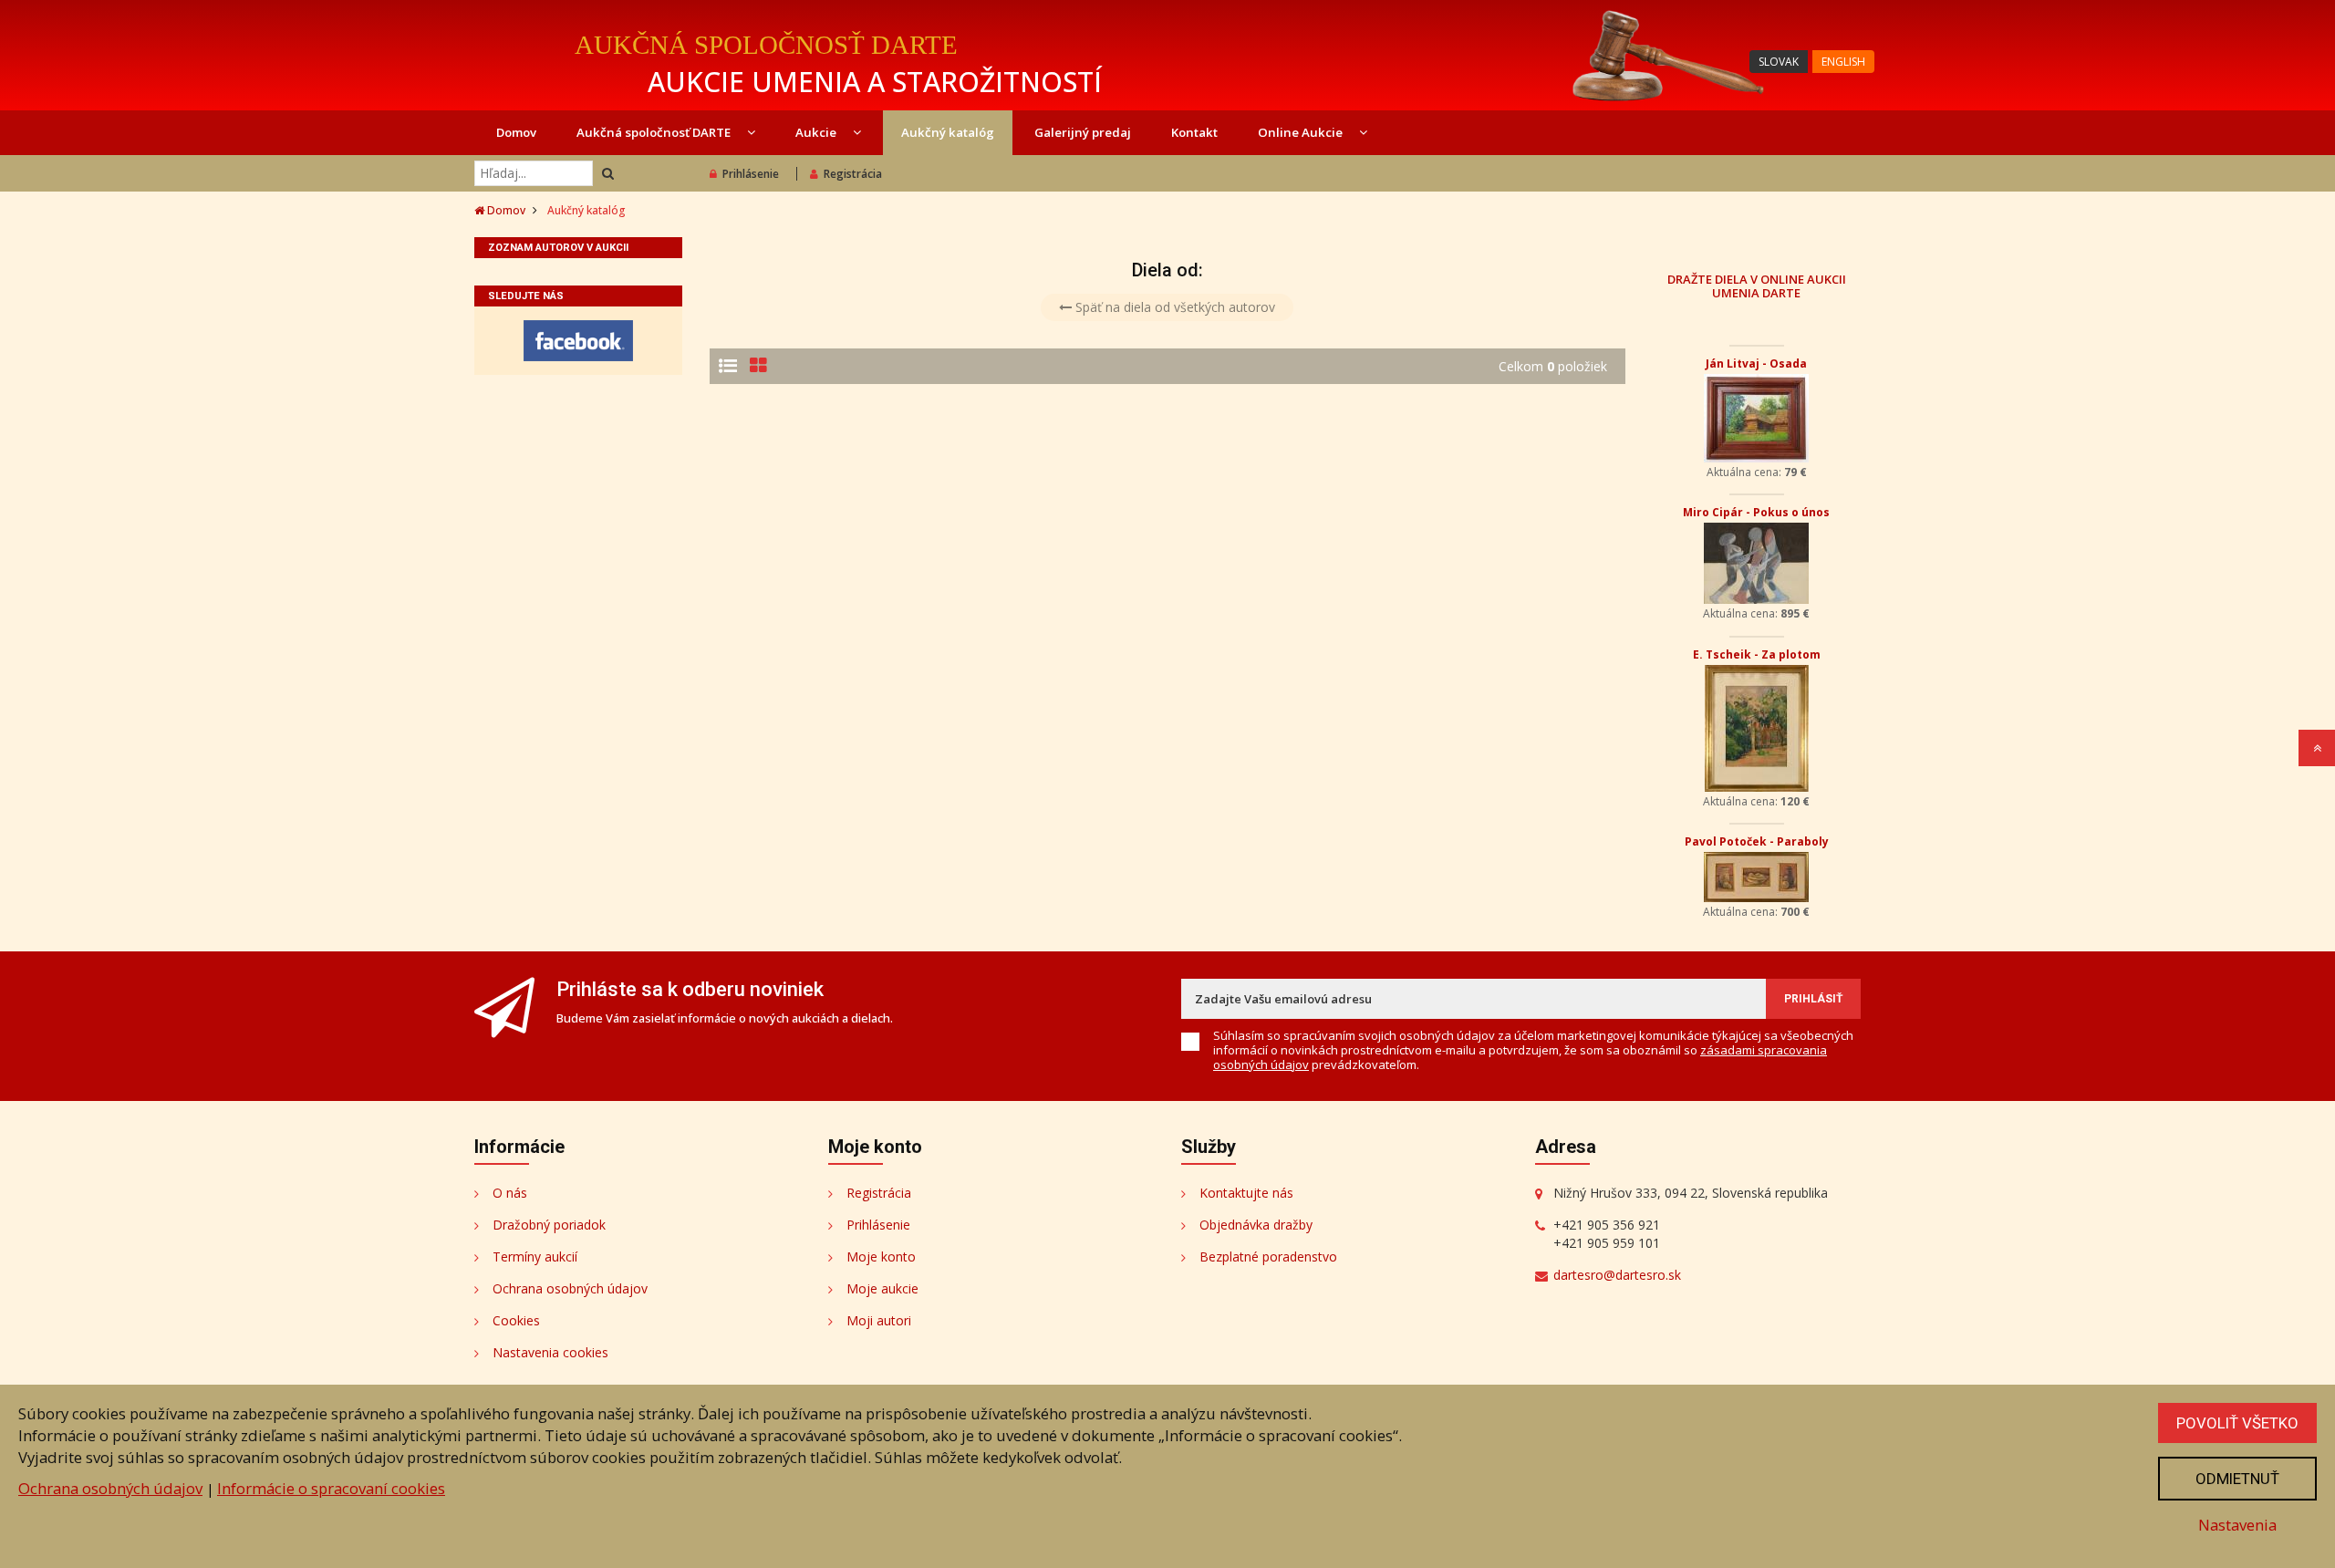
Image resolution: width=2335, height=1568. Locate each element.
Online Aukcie (1302, 132)
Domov (516, 132)
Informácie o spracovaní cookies (331, 1488)
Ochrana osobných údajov (570, 1288)
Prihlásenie (751, 174)
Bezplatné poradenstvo (1268, 1256)
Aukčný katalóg (948, 132)
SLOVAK (1779, 62)
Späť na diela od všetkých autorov (1173, 307)
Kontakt (1194, 132)
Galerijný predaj (1083, 132)
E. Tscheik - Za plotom (1757, 654)
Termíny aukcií (535, 1256)
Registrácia (853, 174)
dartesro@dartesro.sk (1617, 1275)
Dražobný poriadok (549, 1225)
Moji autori (879, 1320)
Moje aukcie (882, 1288)
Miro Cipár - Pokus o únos (1756, 512)
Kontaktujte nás (1246, 1193)
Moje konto (881, 1256)
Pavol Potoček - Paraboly (1757, 841)
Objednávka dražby (1256, 1225)
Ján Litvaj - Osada (1756, 363)
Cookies (516, 1320)
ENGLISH (1843, 62)
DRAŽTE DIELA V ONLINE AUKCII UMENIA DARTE (1757, 286)
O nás (510, 1193)
